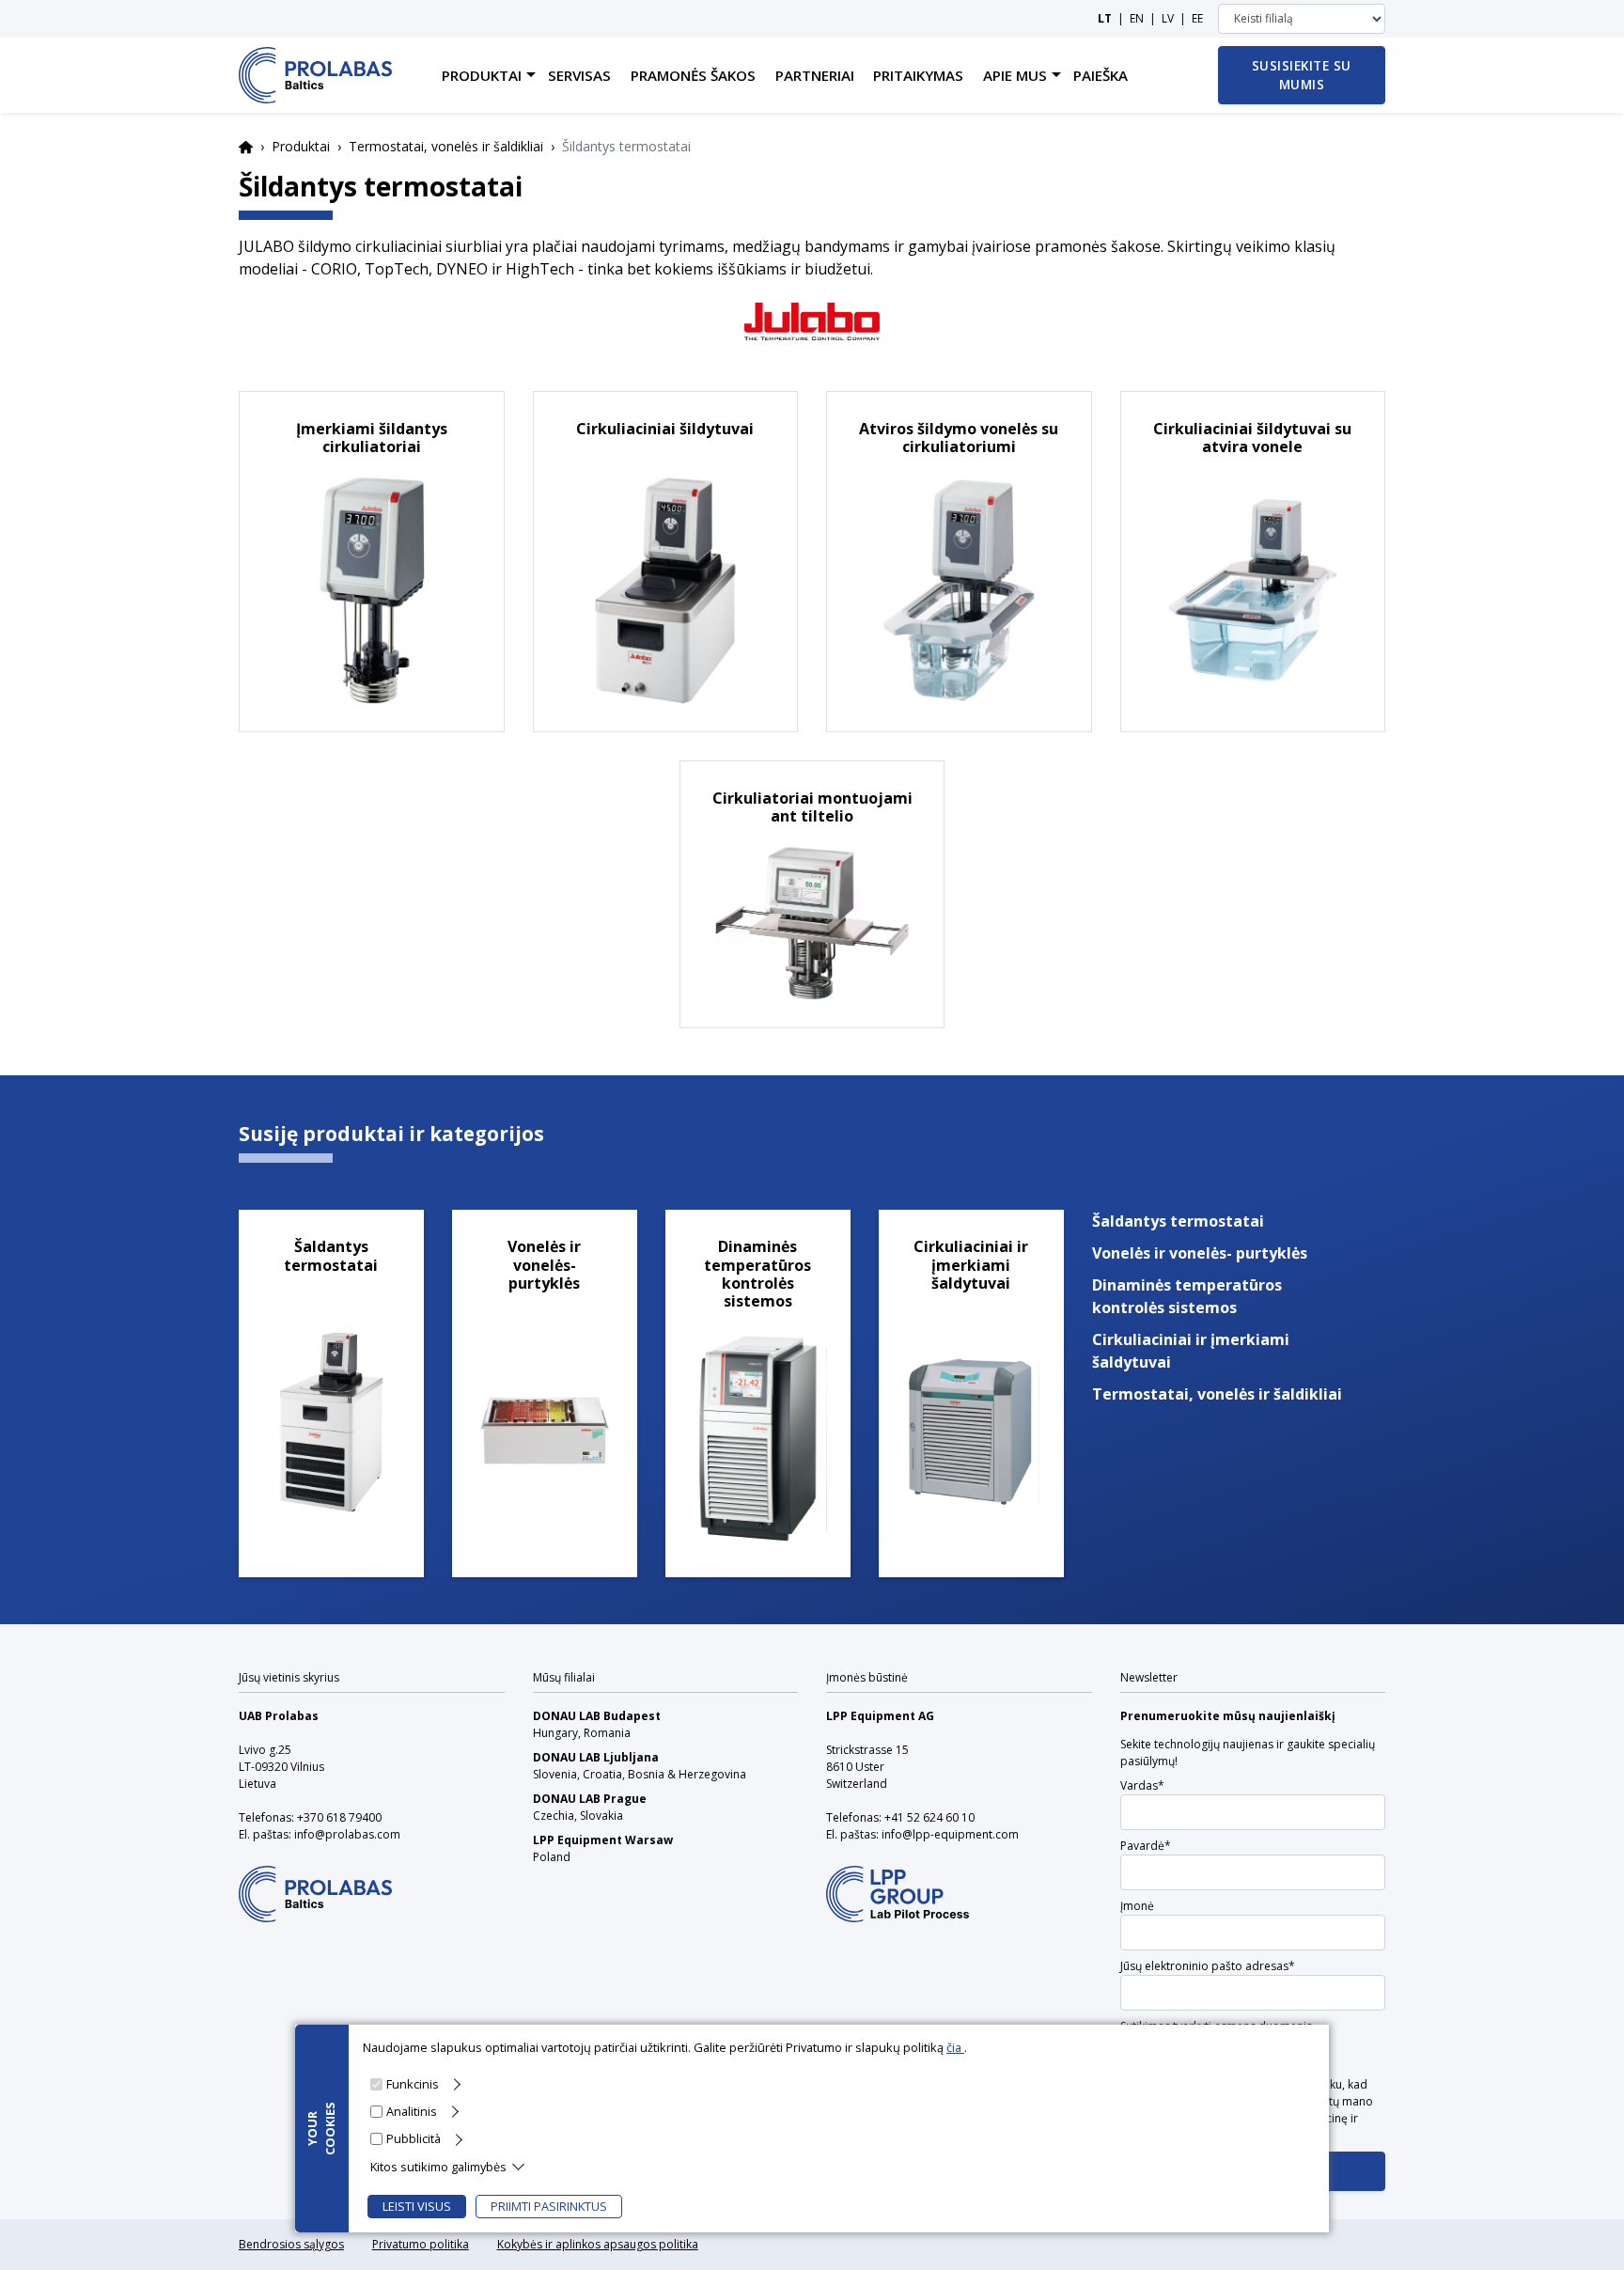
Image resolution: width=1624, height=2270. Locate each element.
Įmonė (1137, 1906)
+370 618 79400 (339, 1817)
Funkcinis (413, 2084)
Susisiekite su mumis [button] (1302, 75)
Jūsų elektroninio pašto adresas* (1208, 1966)
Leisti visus (417, 2206)
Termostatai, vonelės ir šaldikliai (446, 146)
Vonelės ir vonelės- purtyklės (1200, 1253)
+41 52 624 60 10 (929, 1817)
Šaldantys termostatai (1178, 1221)
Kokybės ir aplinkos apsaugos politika (598, 2244)
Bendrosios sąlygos (291, 2244)
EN (1137, 18)
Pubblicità (414, 2138)
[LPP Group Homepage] (315, 1881)
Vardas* (1142, 1785)
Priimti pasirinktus (549, 2206)
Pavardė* (1146, 1846)
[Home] (315, 75)
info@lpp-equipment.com (950, 1834)
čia (955, 2047)
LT (1105, 18)
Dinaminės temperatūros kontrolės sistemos (1187, 1296)
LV (1168, 18)
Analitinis (412, 2111)
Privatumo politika (421, 2244)
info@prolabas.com (347, 1834)
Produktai (301, 146)
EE (1197, 18)
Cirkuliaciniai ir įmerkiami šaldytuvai (1191, 1351)
